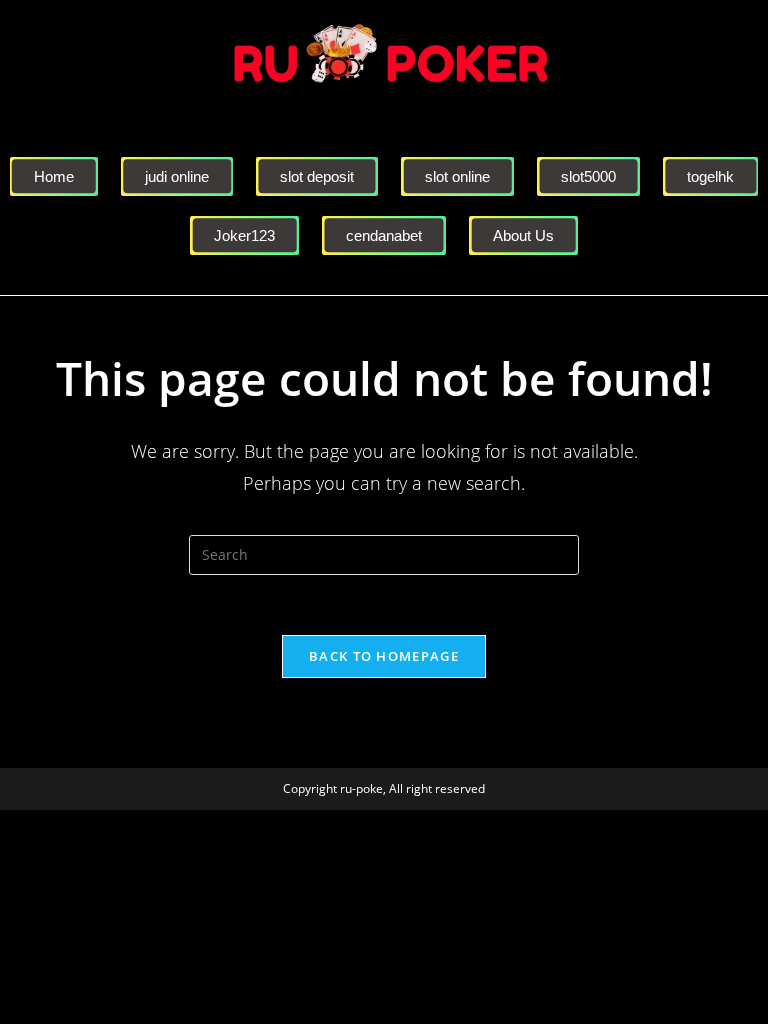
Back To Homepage (384, 656)
